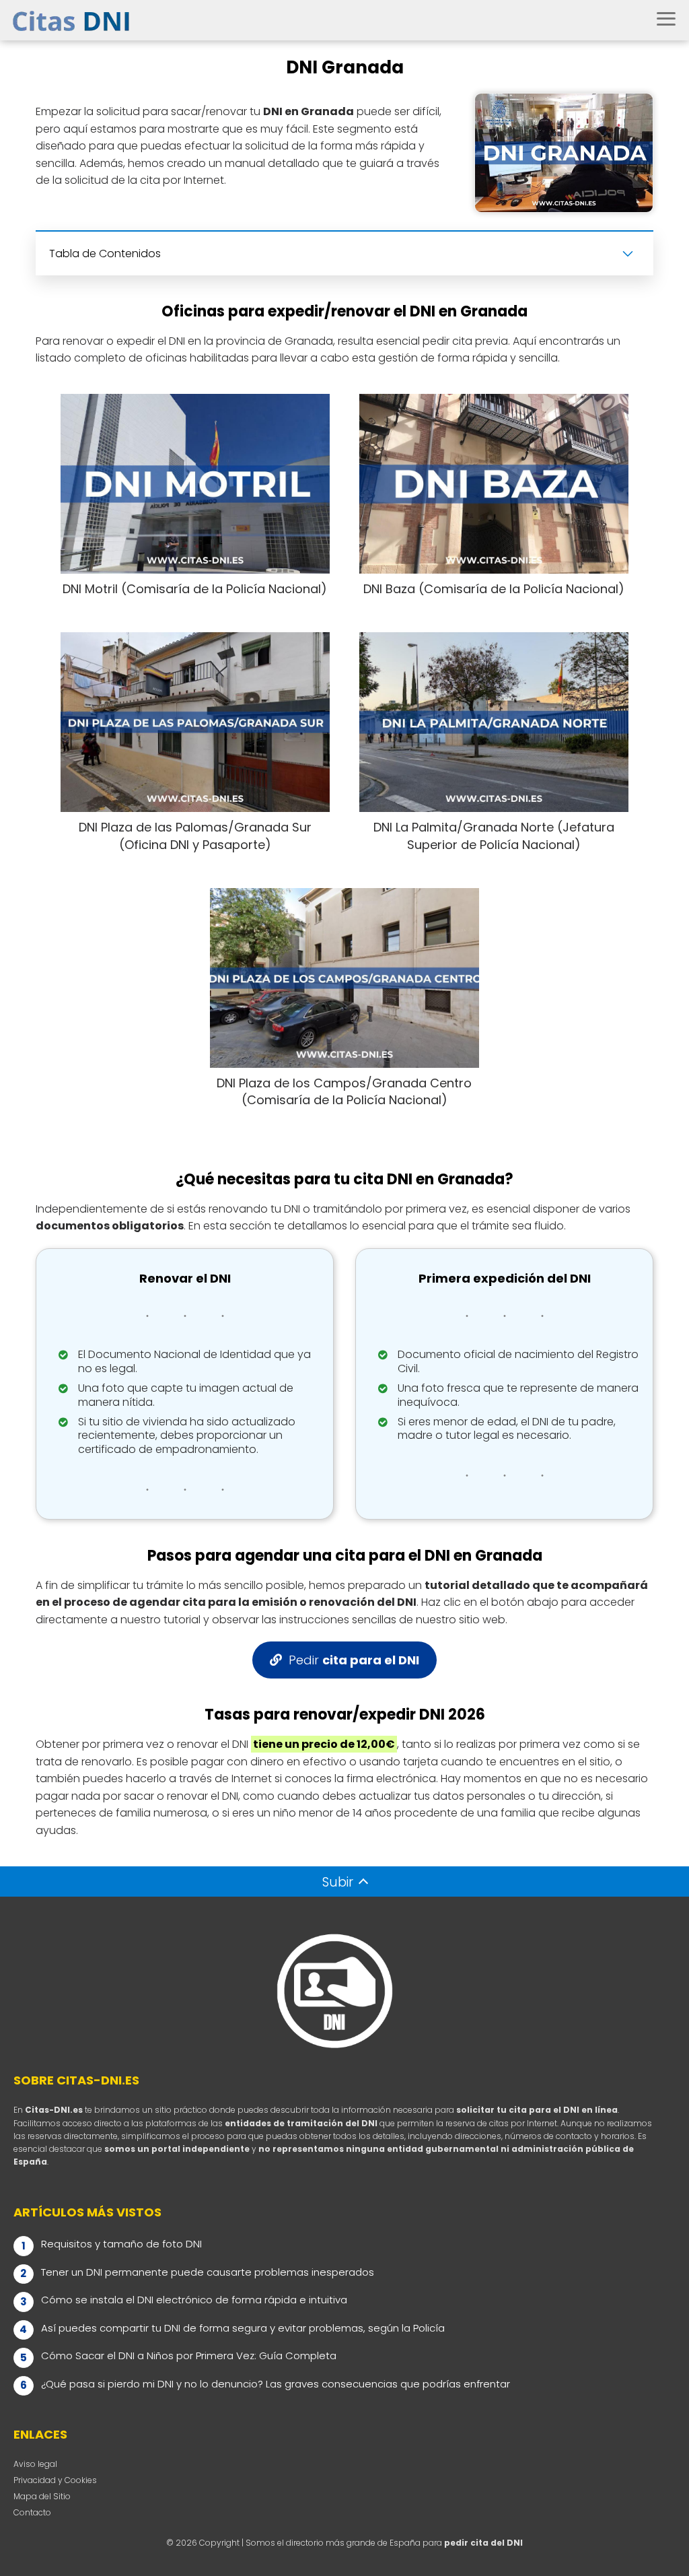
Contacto (32, 2512)
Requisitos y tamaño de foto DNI (121, 2244)
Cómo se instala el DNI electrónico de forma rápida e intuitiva (194, 2300)
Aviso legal (35, 2464)
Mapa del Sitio (42, 2496)
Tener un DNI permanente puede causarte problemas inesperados (208, 2272)
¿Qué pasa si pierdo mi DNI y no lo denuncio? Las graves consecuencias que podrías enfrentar (276, 2384)
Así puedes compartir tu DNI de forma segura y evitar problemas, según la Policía (243, 2328)
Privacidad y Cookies (55, 2480)
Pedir (354, 1660)
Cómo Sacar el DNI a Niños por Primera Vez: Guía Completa (189, 2355)
